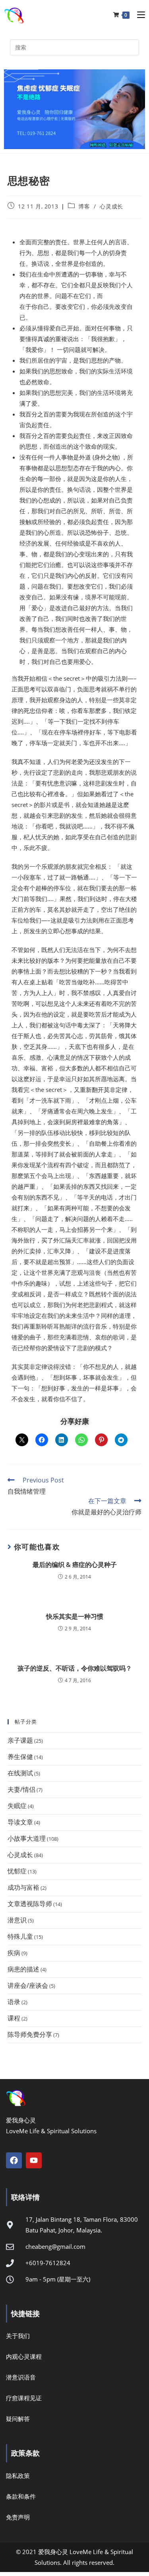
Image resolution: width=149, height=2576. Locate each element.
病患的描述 (23, 1969)
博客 (84, 206)
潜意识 (17, 1920)
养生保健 (20, 1757)
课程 (14, 2018)
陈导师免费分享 (30, 2034)
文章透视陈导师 (30, 1904)
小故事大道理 (27, 1838)
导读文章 (20, 1822)
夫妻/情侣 (21, 1789)
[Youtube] (34, 2160)
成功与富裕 (23, 1887)
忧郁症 (17, 1871)
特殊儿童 (20, 1936)
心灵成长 (111, 206)
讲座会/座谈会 (28, 1985)
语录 (14, 2002)
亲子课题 (20, 1740)
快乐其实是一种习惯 (75, 1616)
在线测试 (20, 1773)
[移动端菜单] (138, 15)
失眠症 (17, 1806)
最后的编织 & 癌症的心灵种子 (75, 1565)
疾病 (14, 1953)
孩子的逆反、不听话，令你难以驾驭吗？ (75, 1668)
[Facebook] (14, 2160)
